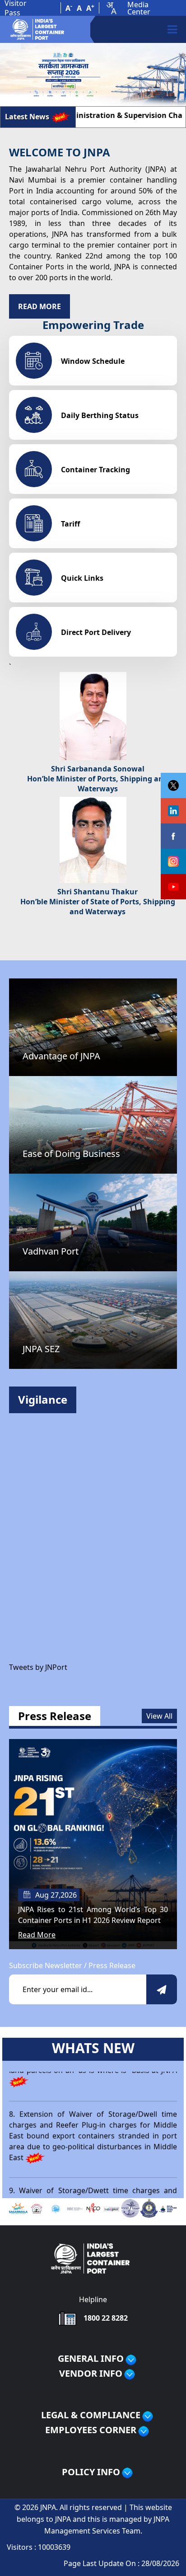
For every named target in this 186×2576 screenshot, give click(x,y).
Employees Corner (91, 2430)
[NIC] (74, 2208)
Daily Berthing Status (100, 415)
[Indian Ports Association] (56, 2208)
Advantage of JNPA (61, 1056)
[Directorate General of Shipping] (37, 2208)
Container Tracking (95, 470)
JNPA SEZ (41, 1349)
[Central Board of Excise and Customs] (149, 2207)
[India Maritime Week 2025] (168, 2208)
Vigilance (43, 1399)
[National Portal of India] (112, 2208)
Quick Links (82, 578)
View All (159, 1716)
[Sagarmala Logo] (18, 2208)
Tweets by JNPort (38, 1667)
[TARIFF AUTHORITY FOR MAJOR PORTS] (130, 2207)
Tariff (70, 524)
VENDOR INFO (91, 2374)
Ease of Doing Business (71, 1154)
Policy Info (91, 2472)
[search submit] (162, 1990)
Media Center (139, 8)
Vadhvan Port (51, 1251)
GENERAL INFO (91, 2359)
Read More (37, 1935)
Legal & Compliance (91, 2415)
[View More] (131, 2360)
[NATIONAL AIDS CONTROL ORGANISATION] (93, 2207)
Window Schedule (93, 361)
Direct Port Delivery (96, 632)
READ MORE (40, 306)
